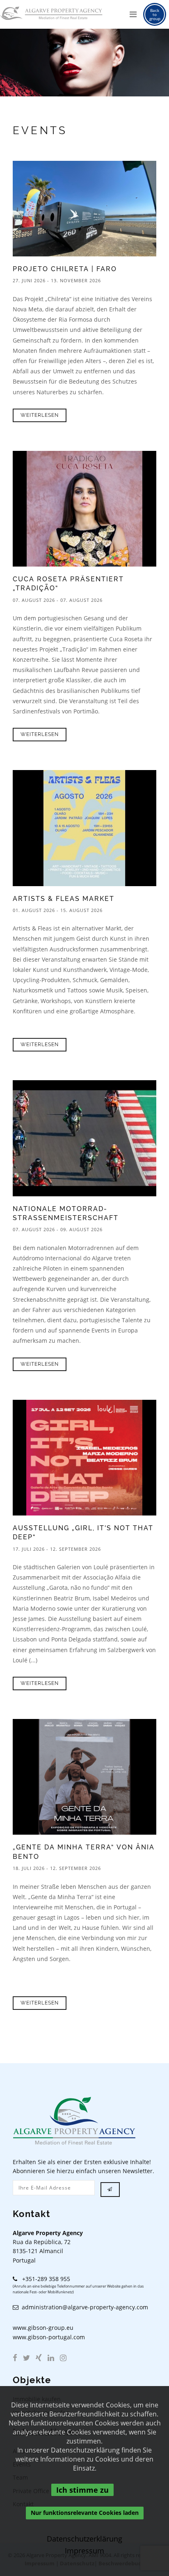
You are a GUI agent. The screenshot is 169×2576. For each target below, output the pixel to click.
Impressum (85, 2551)
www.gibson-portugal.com (49, 2337)
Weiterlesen (40, 415)
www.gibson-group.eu (43, 2328)
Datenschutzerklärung (84, 2539)
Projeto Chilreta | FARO (65, 269)
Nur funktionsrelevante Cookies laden (85, 2513)
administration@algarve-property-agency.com (83, 2307)
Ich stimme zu (82, 2490)
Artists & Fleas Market (64, 899)
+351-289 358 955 (44, 2279)
